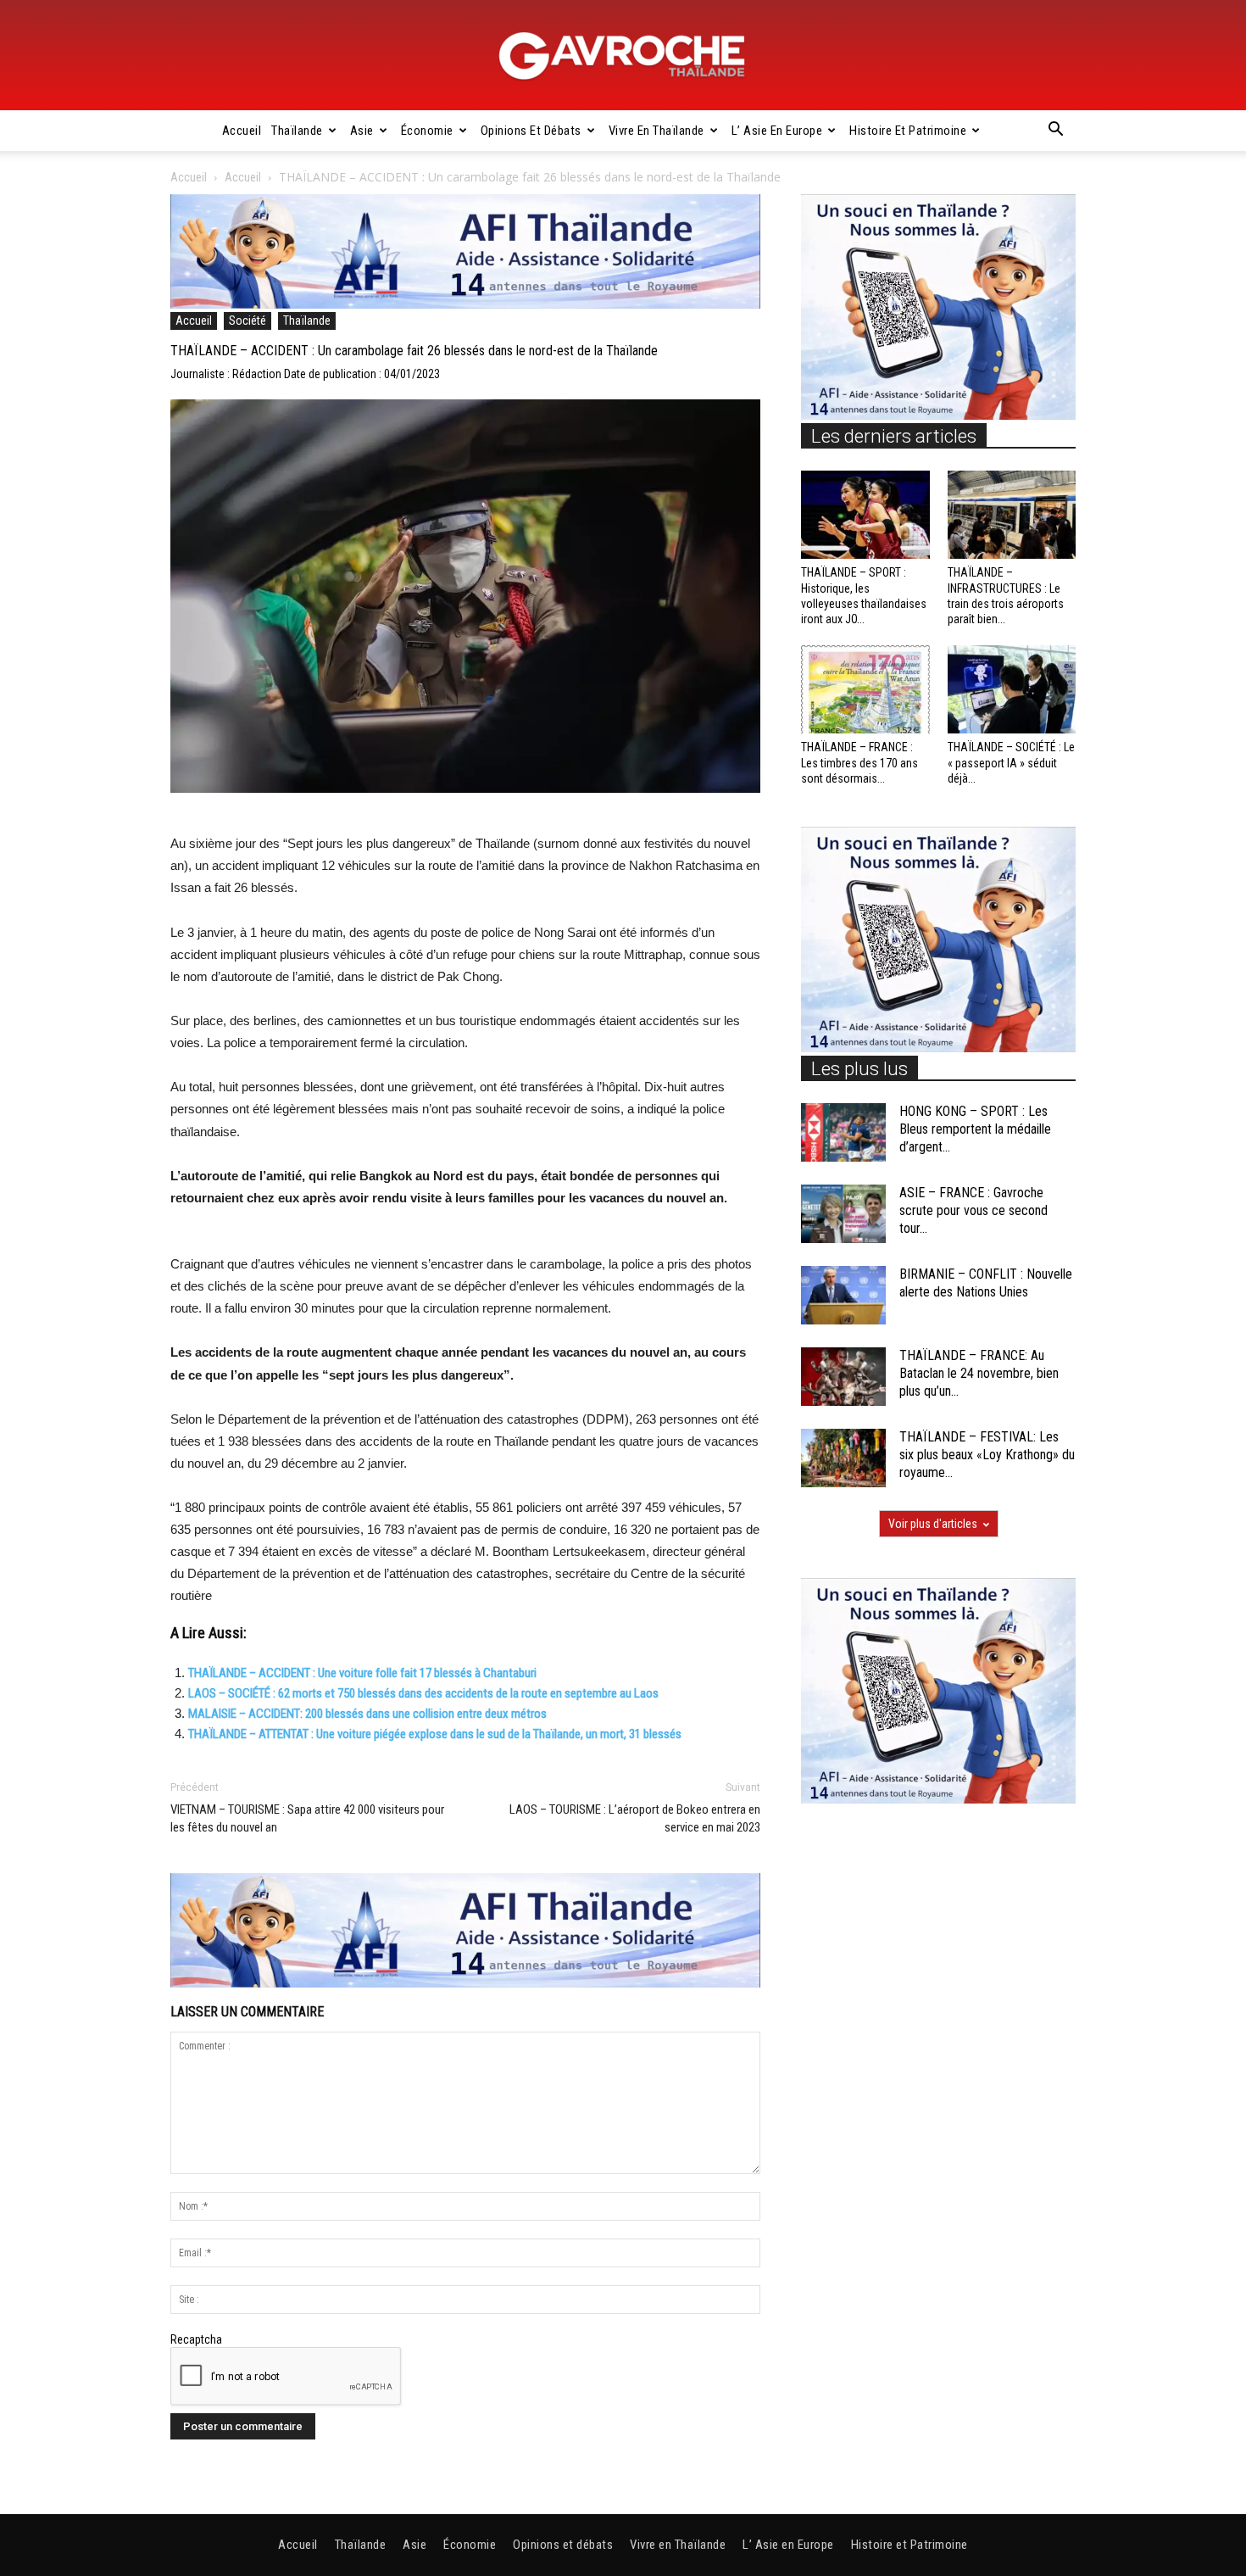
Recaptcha (196, 2339)
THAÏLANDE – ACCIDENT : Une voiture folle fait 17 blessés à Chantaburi (362, 1673)
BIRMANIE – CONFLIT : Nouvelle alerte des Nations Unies (986, 1283)
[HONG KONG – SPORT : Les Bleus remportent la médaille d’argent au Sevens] (843, 1132)
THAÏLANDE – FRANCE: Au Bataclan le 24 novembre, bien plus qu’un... (979, 1373)
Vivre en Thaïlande (656, 131)
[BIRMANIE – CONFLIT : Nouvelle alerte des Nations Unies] (843, 1295)
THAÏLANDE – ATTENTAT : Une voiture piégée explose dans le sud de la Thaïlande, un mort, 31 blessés (435, 1734)
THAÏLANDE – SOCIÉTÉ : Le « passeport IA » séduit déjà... (1011, 762)
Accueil (242, 131)
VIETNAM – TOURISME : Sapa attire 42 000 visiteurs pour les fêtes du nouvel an (307, 1818)
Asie (362, 131)
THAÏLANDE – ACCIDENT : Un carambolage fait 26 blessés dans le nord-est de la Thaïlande (414, 351)
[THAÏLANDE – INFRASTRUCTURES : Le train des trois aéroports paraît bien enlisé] (1012, 515)
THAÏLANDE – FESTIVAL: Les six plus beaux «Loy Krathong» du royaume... (987, 1455)
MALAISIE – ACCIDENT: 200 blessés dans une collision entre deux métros (367, 1714)
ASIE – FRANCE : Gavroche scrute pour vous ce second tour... (973, 1210)
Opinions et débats (531, 131)
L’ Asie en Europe (777, 131)
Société (248, 321)
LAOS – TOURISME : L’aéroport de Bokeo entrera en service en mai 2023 (635, 1818)
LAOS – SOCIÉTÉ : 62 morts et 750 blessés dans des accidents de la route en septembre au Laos (423, 1693)
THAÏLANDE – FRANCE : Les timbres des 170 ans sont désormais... (859, 762)
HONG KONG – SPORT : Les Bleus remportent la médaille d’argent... (975, 1129)
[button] (1055, 131)
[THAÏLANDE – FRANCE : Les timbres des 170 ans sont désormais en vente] (865, 689)
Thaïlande (297, 131)
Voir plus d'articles (933, 1524)
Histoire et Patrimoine (908, 131)
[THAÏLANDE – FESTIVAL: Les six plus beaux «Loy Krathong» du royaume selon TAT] (843, 1458)
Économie (427, 131)
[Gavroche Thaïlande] (623, 56)
